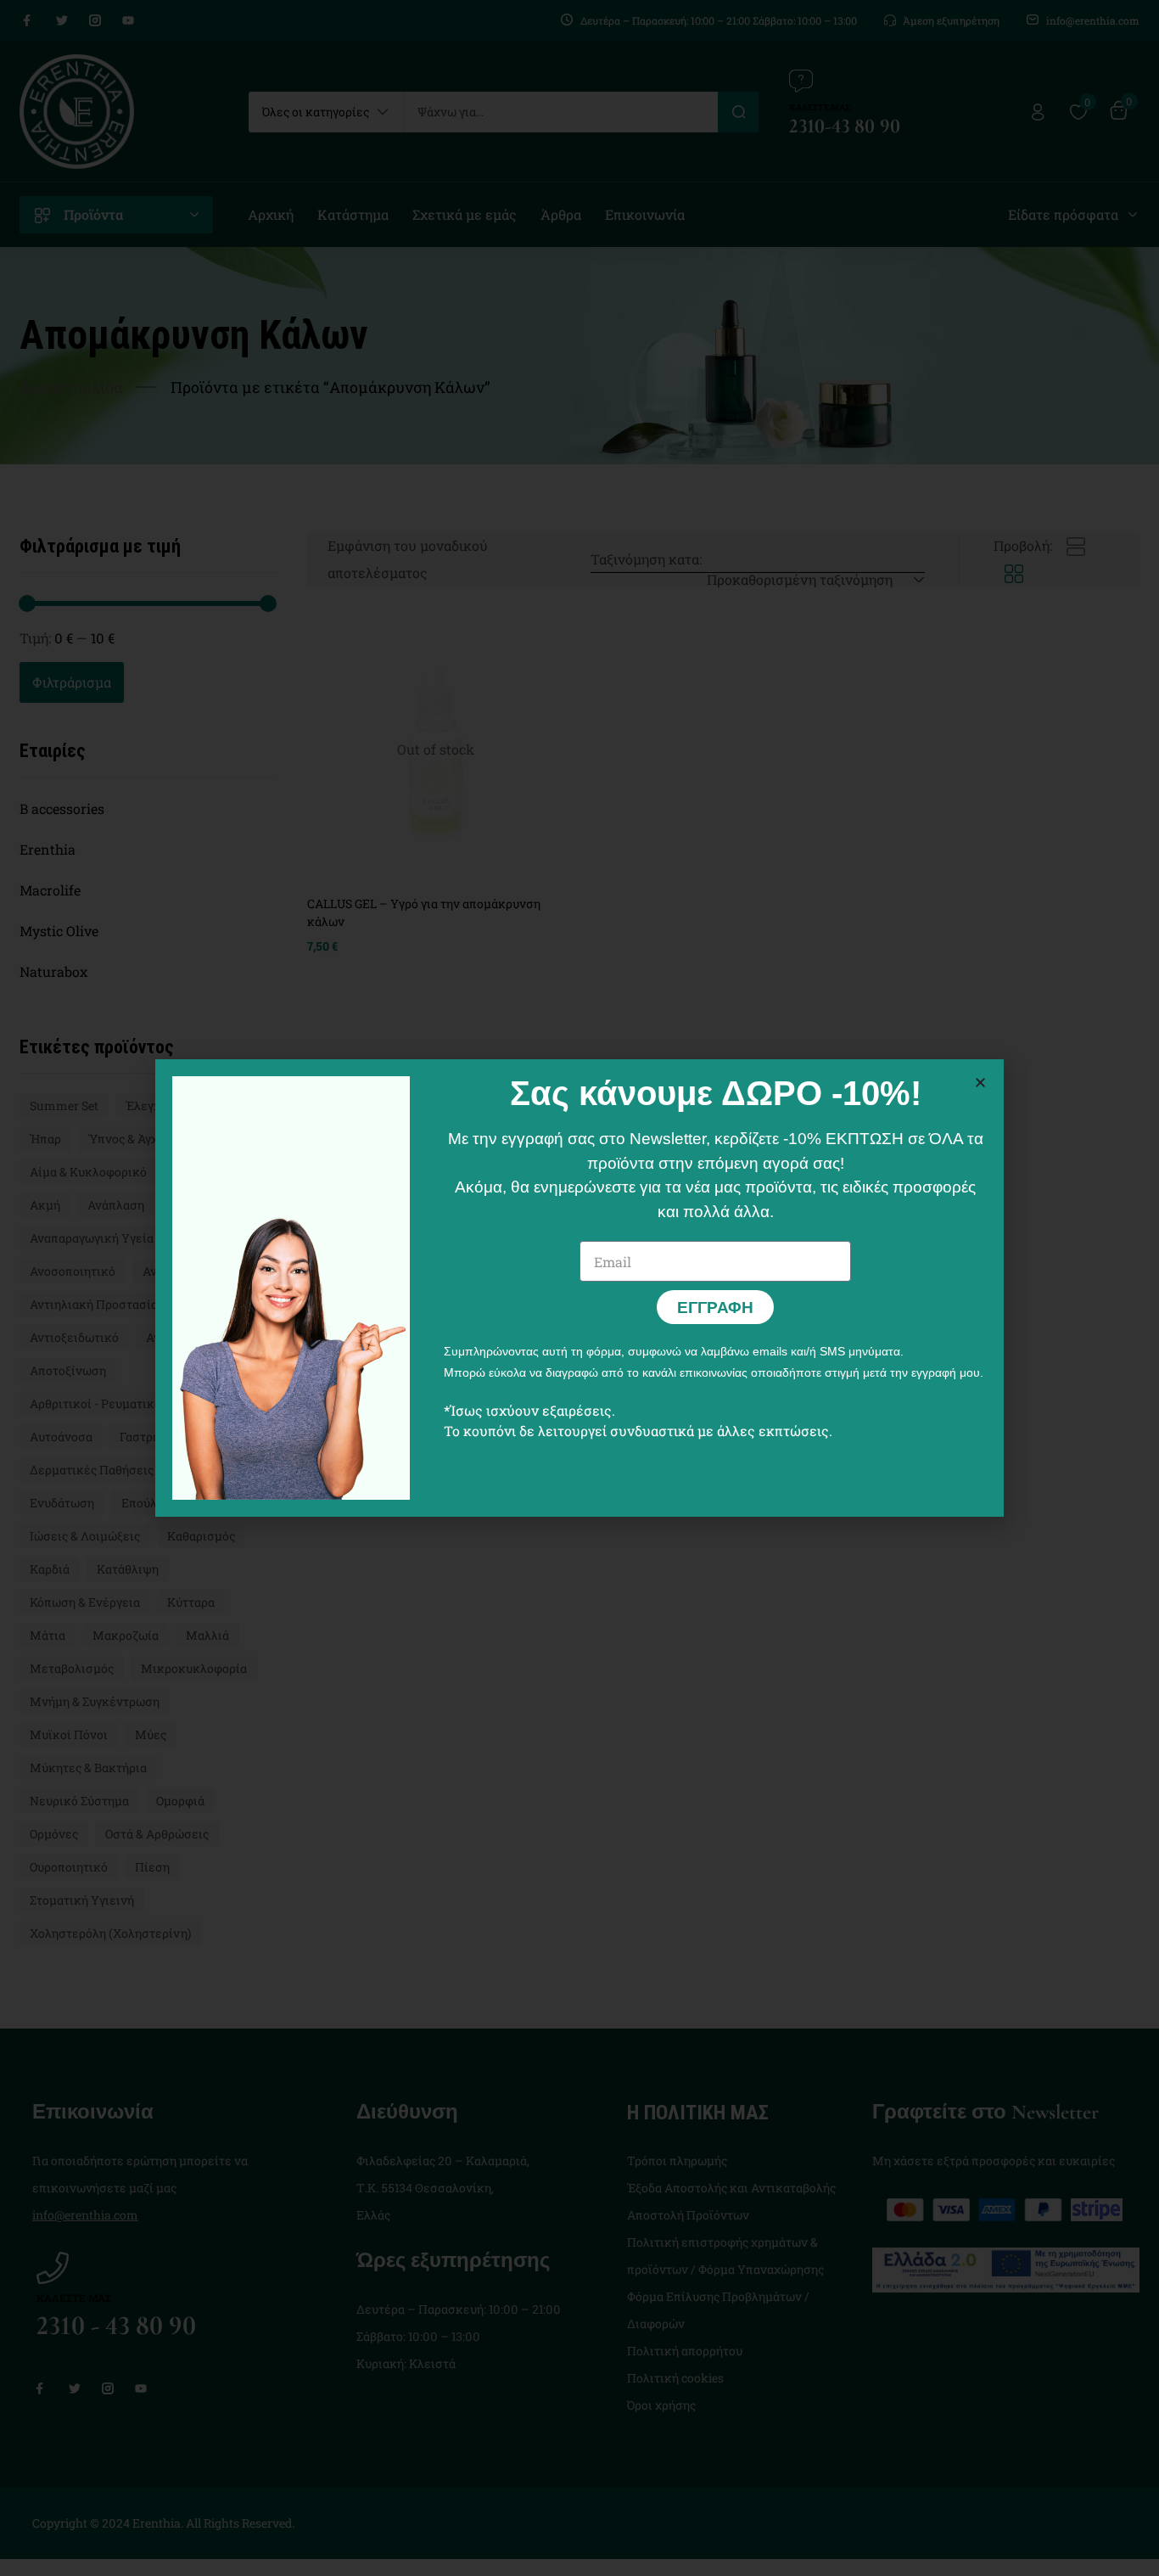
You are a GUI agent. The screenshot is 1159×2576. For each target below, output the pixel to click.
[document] (579, 1288)
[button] (980, 1083)
